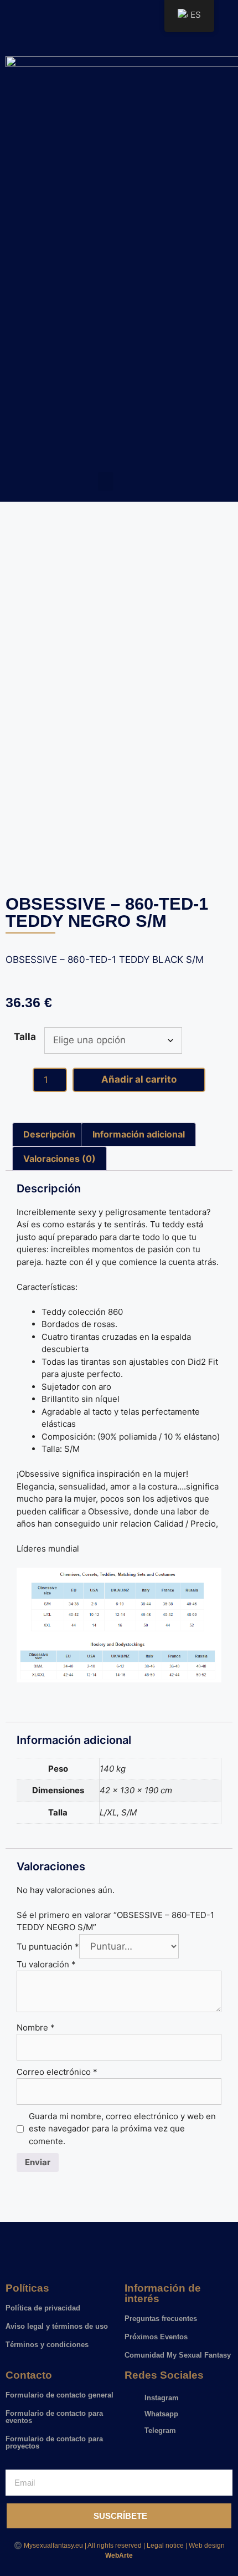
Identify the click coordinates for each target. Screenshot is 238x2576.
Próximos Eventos (156, 2337)
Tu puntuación (48, 1947)
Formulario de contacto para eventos (54, 2417)
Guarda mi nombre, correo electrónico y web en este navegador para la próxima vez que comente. (122, 2129)
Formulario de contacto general (59, 2395)
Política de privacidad (43, 2308)
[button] (106, 481)
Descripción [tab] (49, 1134)
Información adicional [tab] (139, 1134)
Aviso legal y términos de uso (57, 2326)
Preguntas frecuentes (161, 2319)
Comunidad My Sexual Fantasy (178, 2355)
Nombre (36, 2027)
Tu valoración (46, 1964)
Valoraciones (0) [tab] (59, 1159)
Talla (25, 1037)
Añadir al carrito (139, 1079)
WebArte (119, 2555)
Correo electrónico (57, 2072)
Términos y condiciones (47, 2345)
